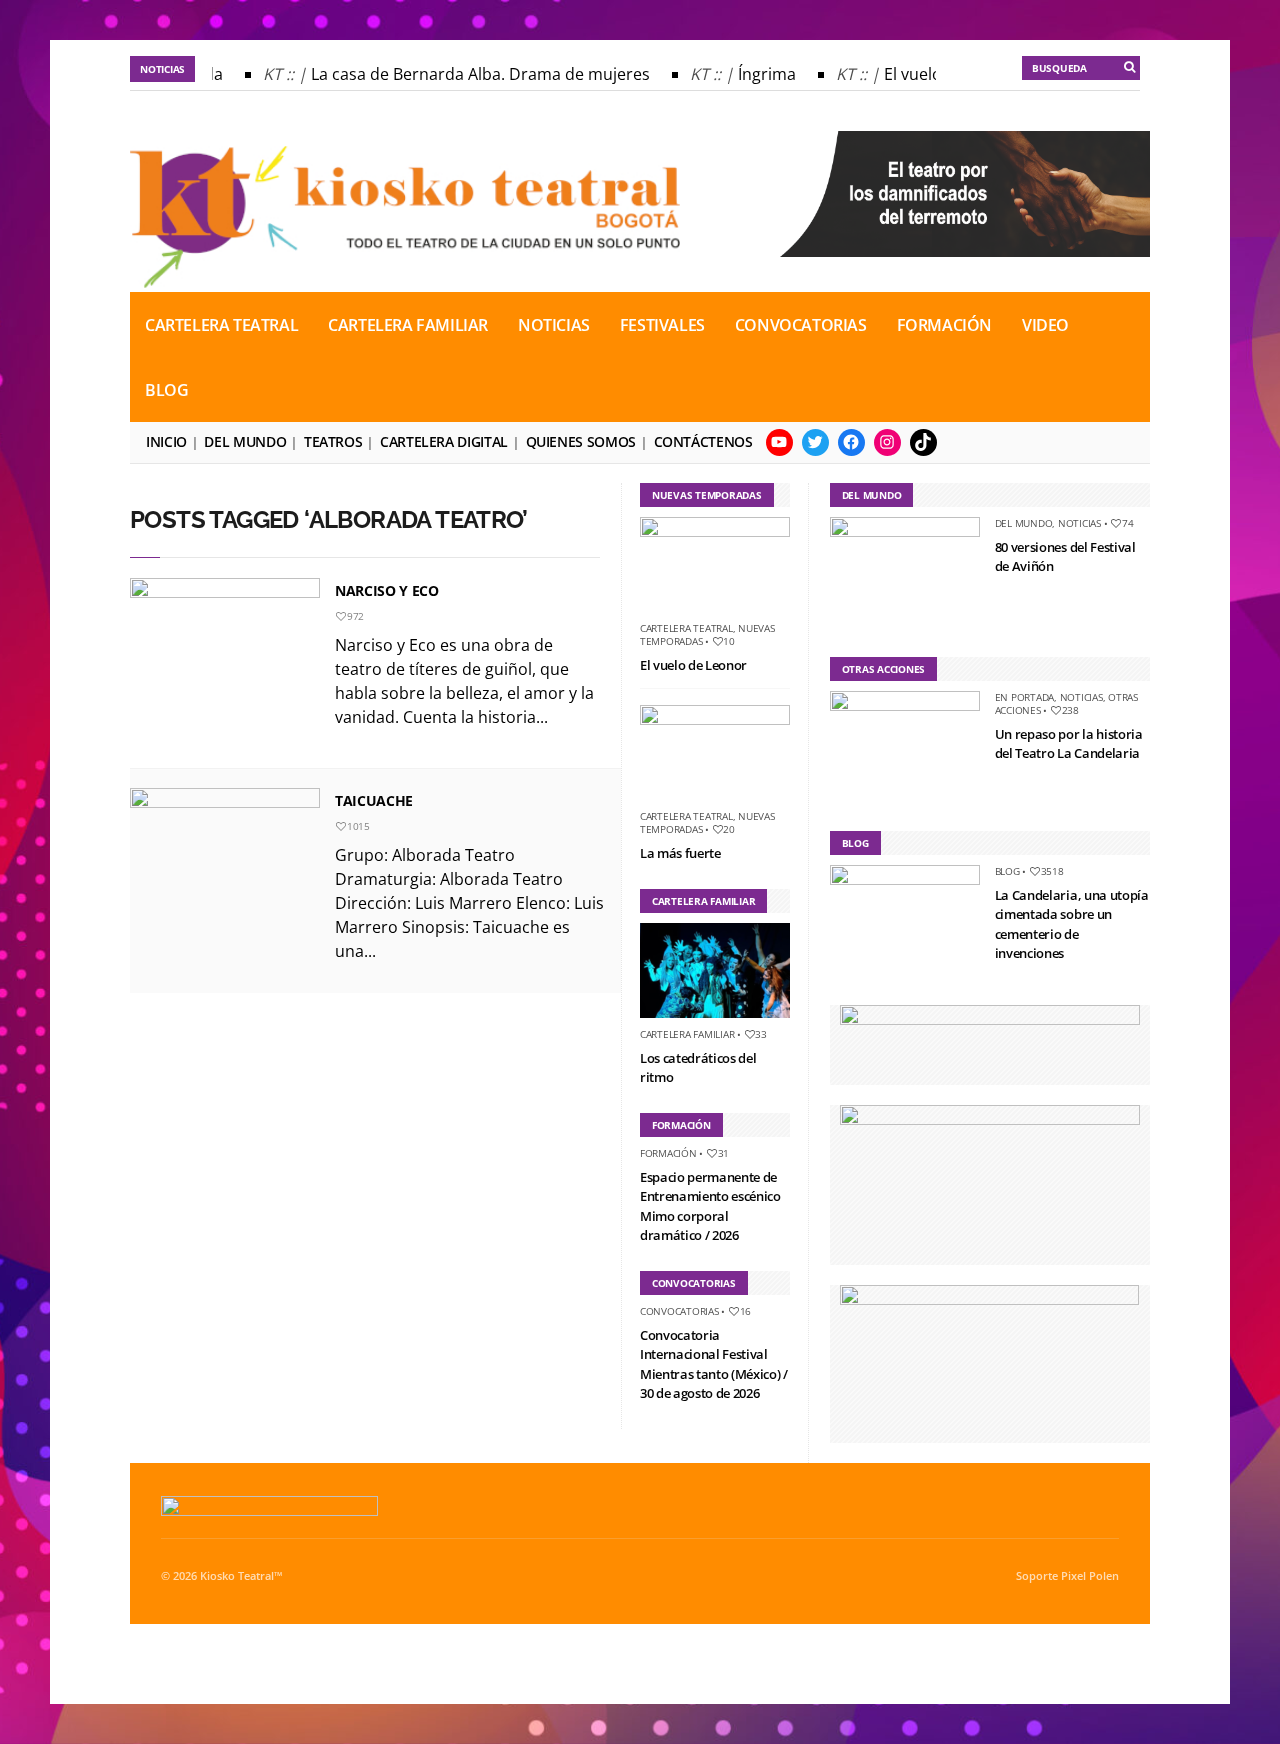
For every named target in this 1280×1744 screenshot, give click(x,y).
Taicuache (374, 800)
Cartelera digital (444, 441)
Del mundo (245, 441)
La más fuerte (680, 853)
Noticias (554, 325)
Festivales (662, 325)
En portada (1025, 697)
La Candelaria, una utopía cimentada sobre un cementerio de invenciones (1072, 924)
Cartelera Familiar (408, 325)
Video (1045, 325)
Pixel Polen (1090, 1576)
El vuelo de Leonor (693, 665)
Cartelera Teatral (221, 325)
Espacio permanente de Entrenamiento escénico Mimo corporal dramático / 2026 (710, 1206)
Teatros (333, 441)
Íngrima (756, 74)
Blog (166, 390)
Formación (944, 325)
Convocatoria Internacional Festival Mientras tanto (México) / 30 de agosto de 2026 (714, 1364)
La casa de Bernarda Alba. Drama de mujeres (469, 74)
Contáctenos (703, 441)
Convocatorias (801, 325)
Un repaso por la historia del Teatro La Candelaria (1069, 744)
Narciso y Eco (386, 590)
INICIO (166, 441)
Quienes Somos (581, 441)
